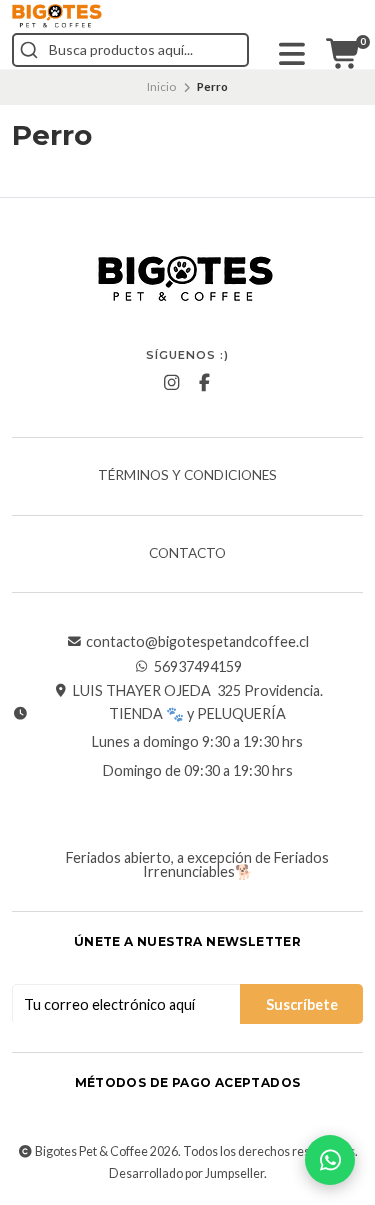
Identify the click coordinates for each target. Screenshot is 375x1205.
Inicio (161, 86)
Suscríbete (302, 1004)
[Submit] (29, 50)
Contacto (187, 554)
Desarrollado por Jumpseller (186, 1173)
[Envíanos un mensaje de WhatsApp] (330, 1160)
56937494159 (198, 667)
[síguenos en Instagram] (171, 383)
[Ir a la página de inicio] (57, 16)
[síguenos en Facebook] (204, 383)
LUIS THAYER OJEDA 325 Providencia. (198, 691)
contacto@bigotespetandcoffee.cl (197, 642)
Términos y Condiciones (187, 476)
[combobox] (130, 50)
